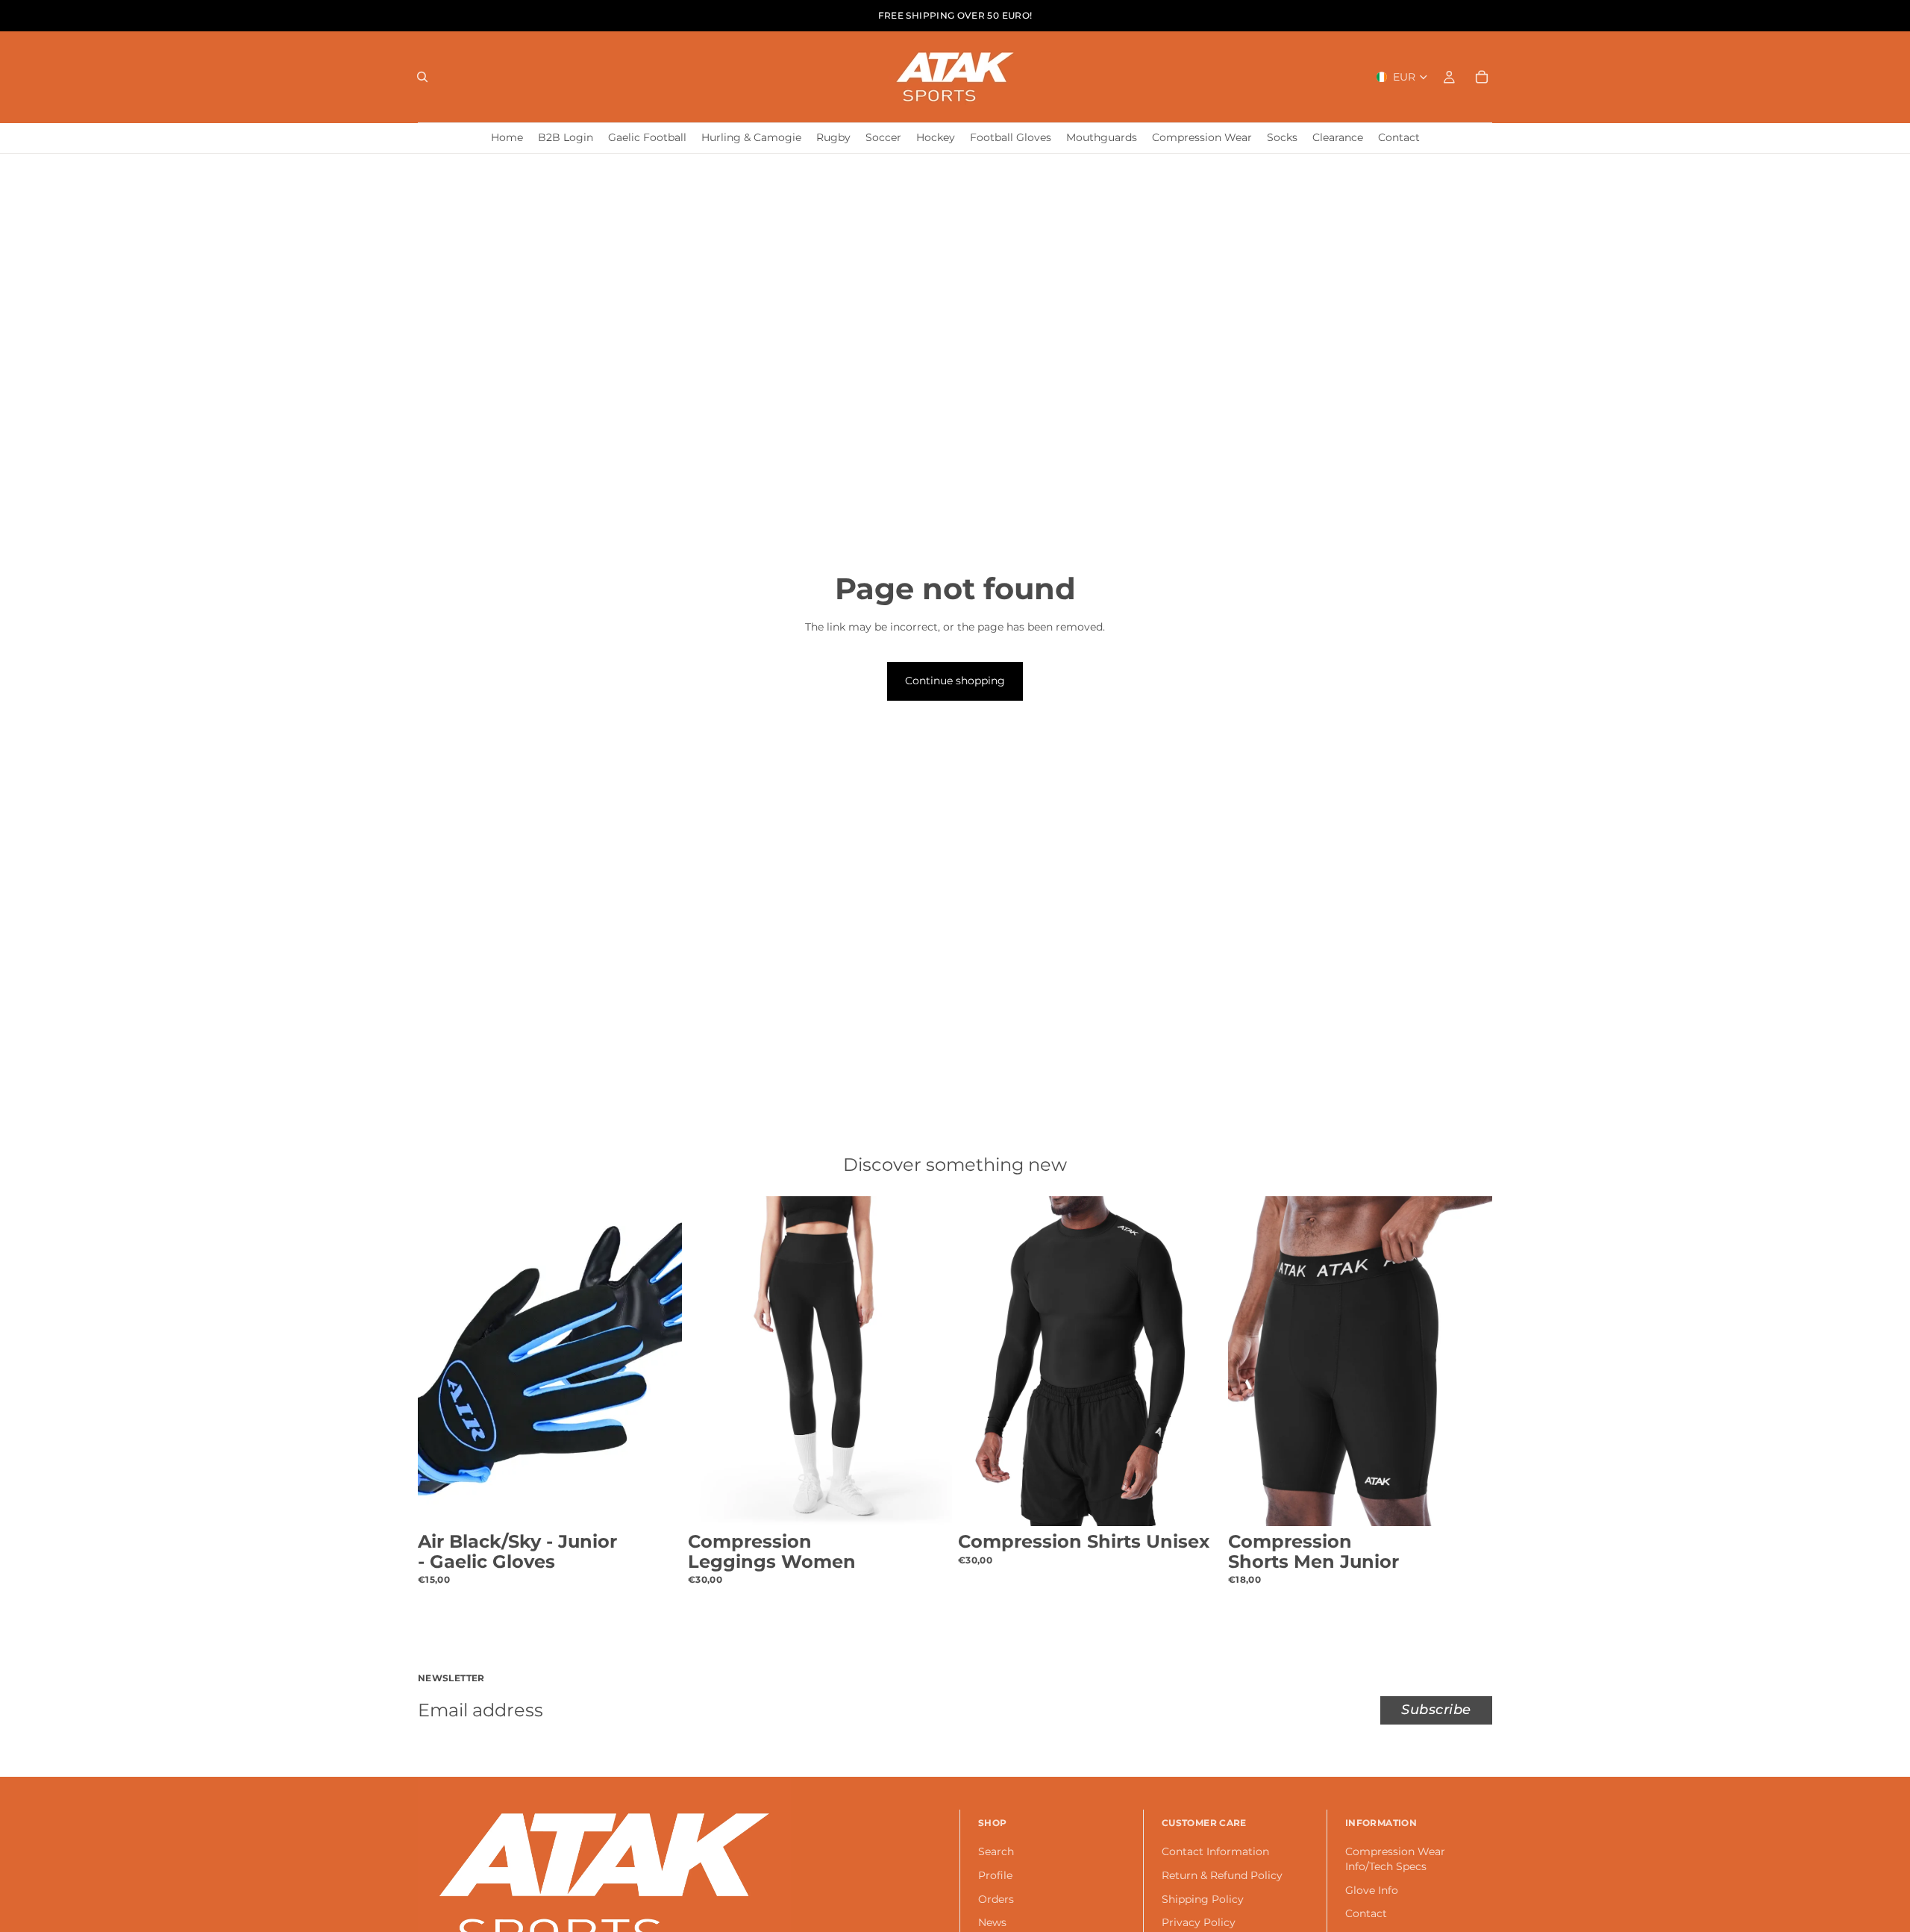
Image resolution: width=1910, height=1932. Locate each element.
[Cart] (1482, 77)
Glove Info (1372, 1890)
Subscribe (1436, 1710)
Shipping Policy (1203, 1899)
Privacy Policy (1199, 1923)
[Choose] (659, 1503)
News (992, 1923)
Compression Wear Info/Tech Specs (1395, 1860)
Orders (996, 1899)
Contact (1366, 1914)
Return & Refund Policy (1222, 1875)
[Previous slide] (440, 1361)
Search (996, 1852)
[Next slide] (660, 1361)
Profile (995, 1875)
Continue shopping (955, 681)
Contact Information (1215, 1852)
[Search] (422, 77)
